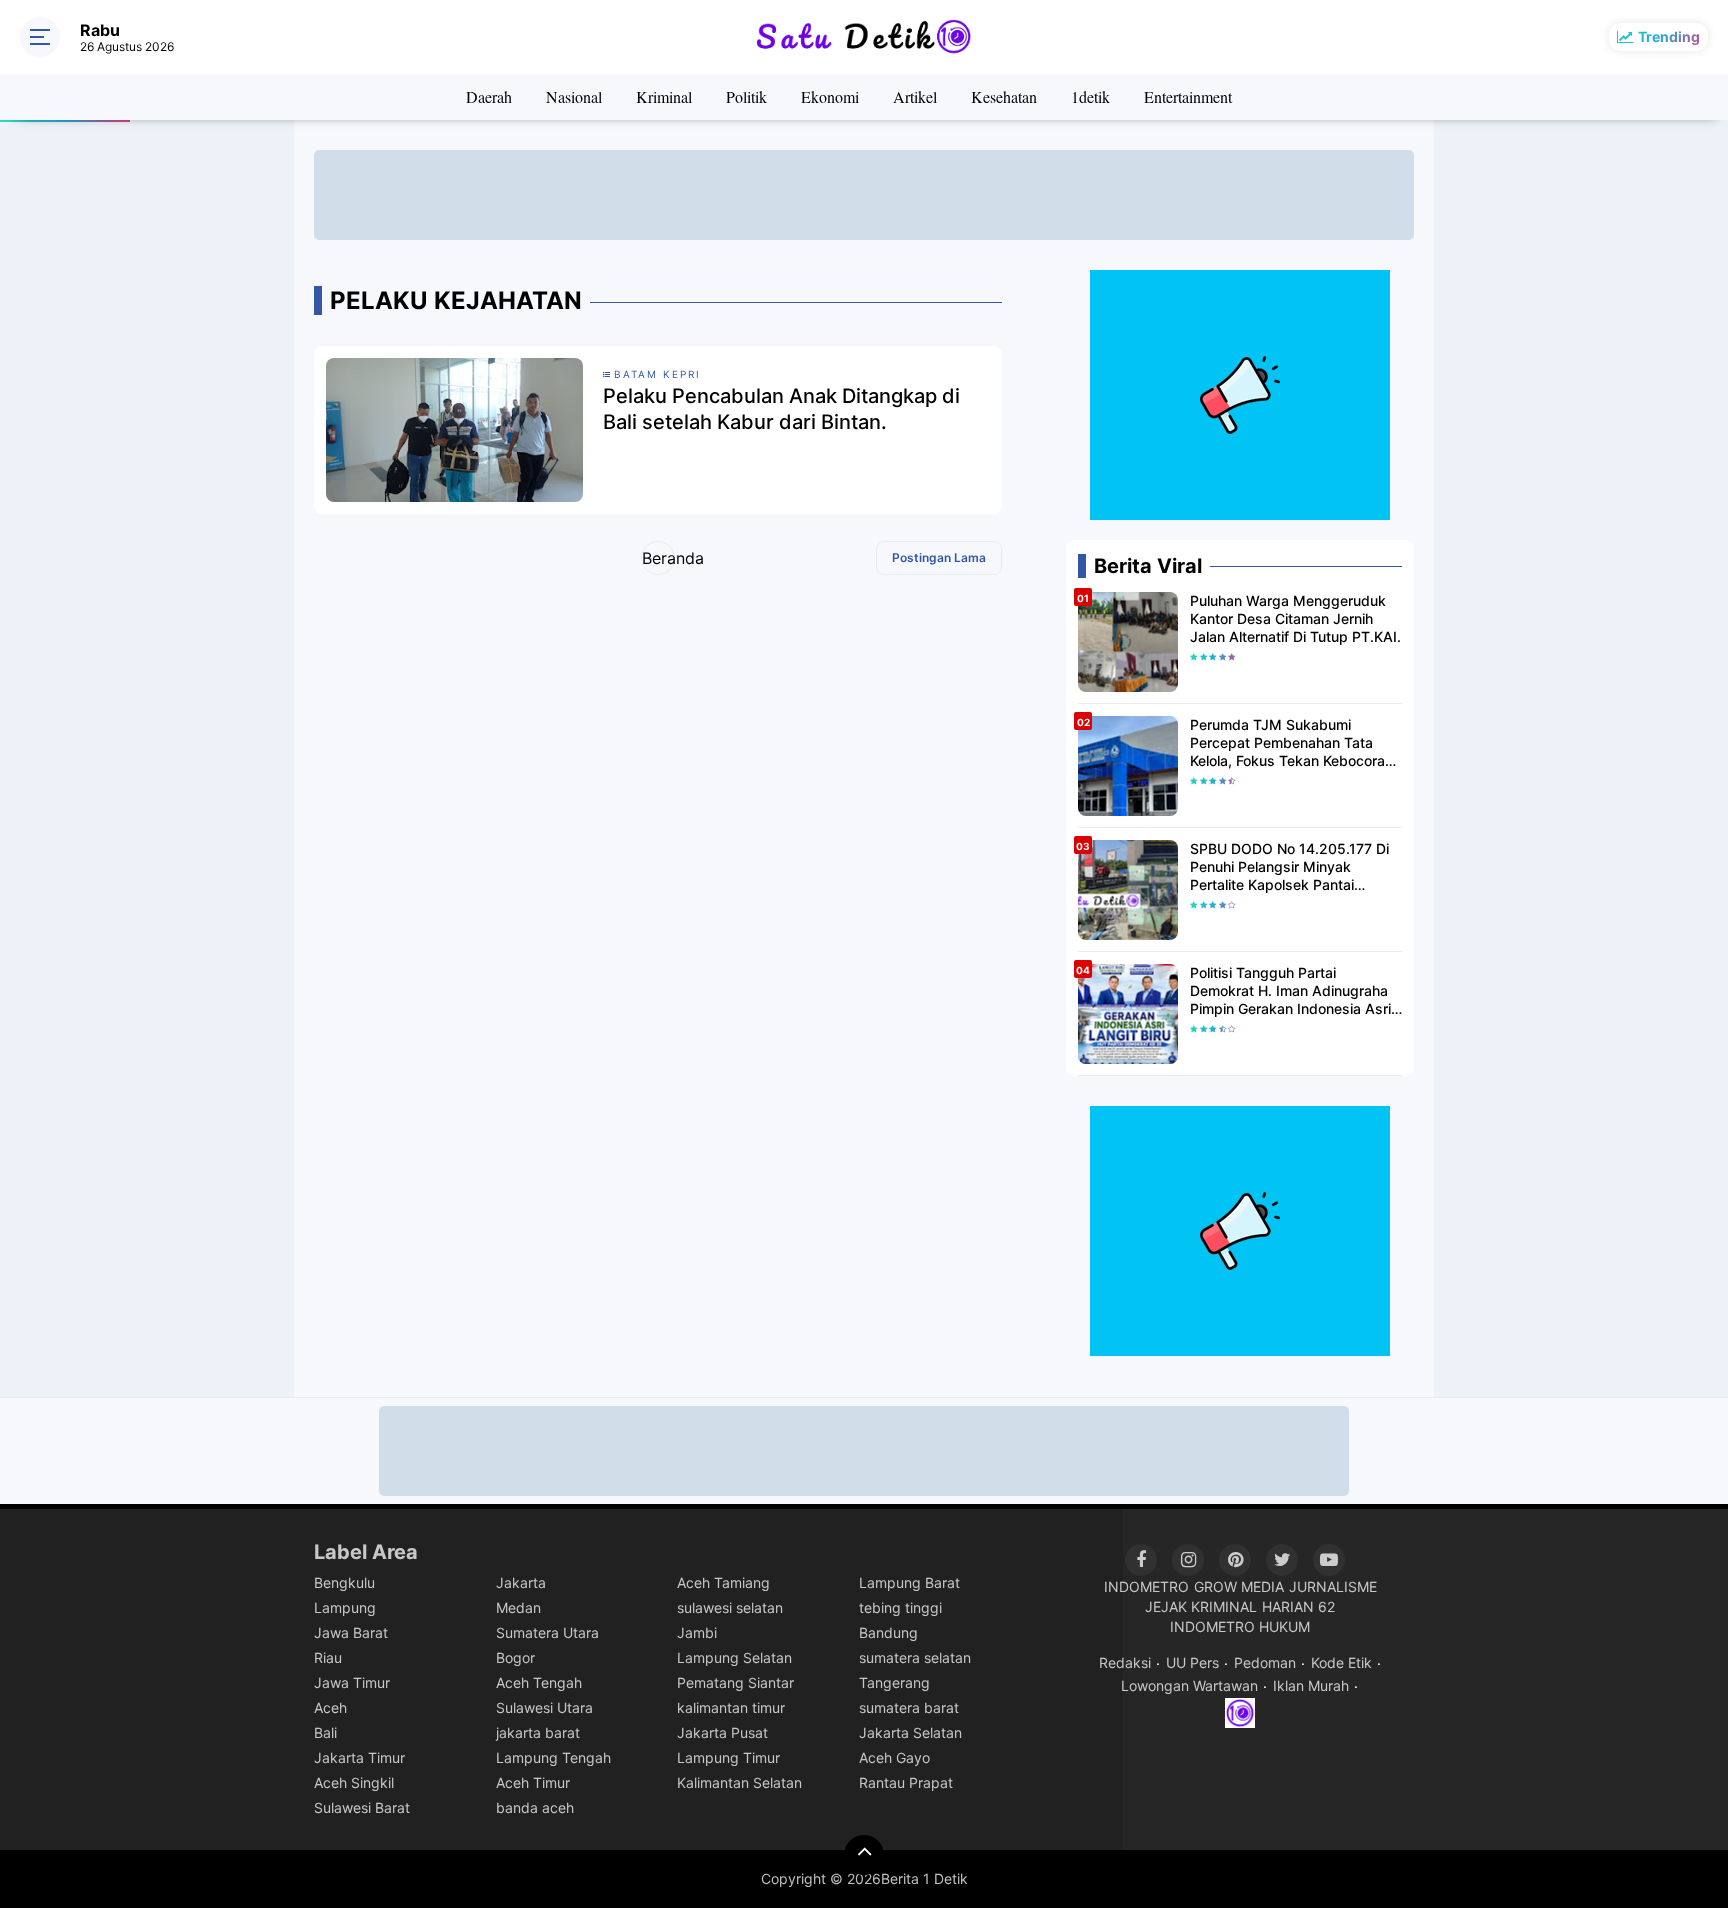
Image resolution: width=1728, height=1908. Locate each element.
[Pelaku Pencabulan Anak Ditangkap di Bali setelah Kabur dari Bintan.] (454, 429)
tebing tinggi (900, 1607)
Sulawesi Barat (362, 1807)
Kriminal (664, 96)
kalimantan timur (731, 1707)
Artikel (915, 96)
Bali (325, 1732)
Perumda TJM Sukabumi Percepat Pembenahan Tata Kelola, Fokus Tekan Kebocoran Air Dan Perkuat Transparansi (1291, 743)
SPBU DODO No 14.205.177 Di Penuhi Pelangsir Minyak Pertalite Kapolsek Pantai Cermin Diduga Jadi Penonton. (1289, 867)
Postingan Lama (939, 557)
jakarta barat (538, 1732)
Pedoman (1265, 1662)
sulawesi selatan (730, 1607)
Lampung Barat (909, 1582)
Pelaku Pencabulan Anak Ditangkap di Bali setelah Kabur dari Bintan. (781, 409)
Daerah (489, 96)
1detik (1090, 96)
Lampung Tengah (553, 1757)
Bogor (515, 1657)
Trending (1669, 36)
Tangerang (894, 1682)
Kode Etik (1341, 1662)
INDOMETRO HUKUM (1240, 1626)
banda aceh (535, 1807)
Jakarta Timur (359, 1757)
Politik (746, 96)
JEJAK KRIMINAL (1201, 1606)
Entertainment (1188, 96)
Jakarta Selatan (910, 1732)
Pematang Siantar (735, 1682)
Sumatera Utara (547, 1632)
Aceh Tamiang (723, 1582)
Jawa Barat (351, 1632)
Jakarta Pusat (722, 1732)
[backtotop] (864, 1855)
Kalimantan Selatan (739, 1782)
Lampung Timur (728, 1757)
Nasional (574, 96)
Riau (328, 1657)
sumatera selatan (915, 1657)
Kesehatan (1004, 96)
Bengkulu (344, 1582)
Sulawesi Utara (544, 1707)
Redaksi (1125, 1662)
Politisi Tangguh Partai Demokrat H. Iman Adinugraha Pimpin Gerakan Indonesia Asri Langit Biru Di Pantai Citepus (1290, 991)
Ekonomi (830, 96)
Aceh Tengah (539, 1682)
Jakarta (521, 1582)
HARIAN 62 (1298, 1606)
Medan (518, 1607)
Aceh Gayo (894, 1757)
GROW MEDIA (1239, 1586)
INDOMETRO (1146, 1586)
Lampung (345, 1607)
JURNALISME (1333, 1586)
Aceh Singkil (354, 1782)
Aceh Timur (533, 1782)
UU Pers (1192, 1662)
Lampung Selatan (734, 1657)
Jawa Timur (352, 1682)
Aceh (330, 1707)
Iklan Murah (1311, 1685)
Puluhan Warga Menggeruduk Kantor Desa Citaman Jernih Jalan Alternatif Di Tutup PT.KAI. (1295, 618)
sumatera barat (909, 1707)
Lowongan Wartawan (1189, 1685)
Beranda (658, 558)
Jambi (697, 1632)
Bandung (888, 1632)
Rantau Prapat (906, 1782)
